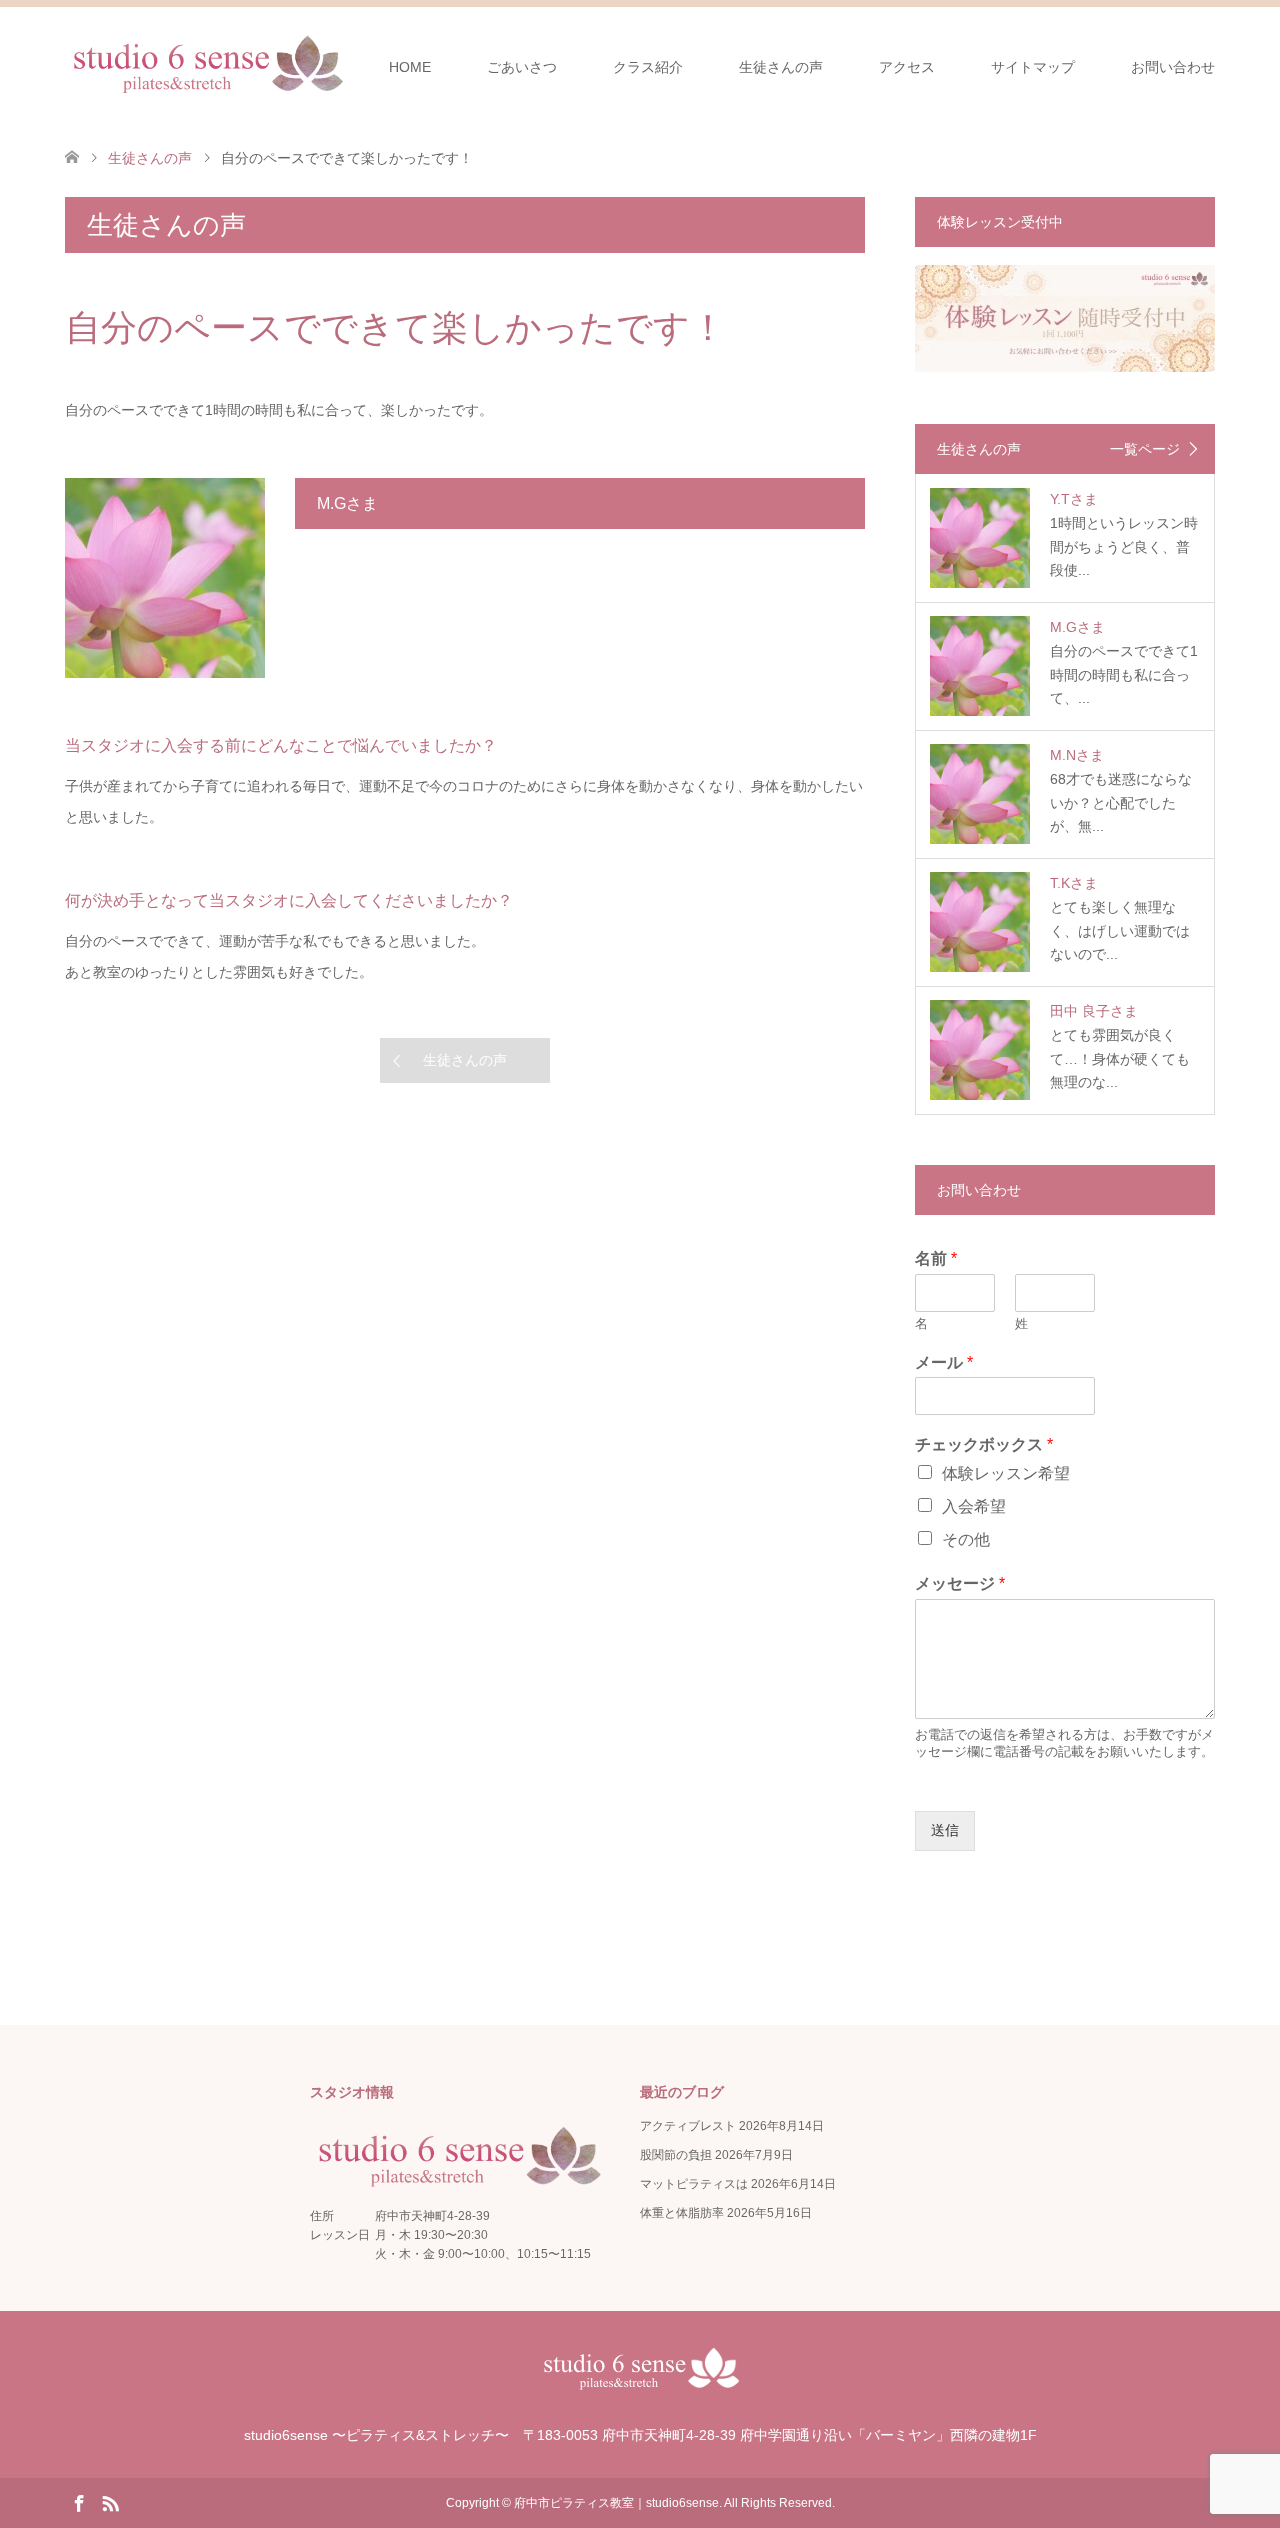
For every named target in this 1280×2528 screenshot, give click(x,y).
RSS (110, 2502)
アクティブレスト (688, 2126)
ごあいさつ (522, 67)
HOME (410, 67)
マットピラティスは (694, 2184)
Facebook (79, 2502)
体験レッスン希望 (1006, 1473)
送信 (945, 1830)
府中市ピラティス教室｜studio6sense (616, 2503)
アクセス (907, 67)
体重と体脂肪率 (682, 2213)
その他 (966, 1539)
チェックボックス (984, 1444)
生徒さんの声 (781, 67)
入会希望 (974, 1506)
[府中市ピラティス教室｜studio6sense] (206, 66)
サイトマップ (1033, 67)
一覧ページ (1145, 449)
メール (944, 1362)
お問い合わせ (1173, 67)
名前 (936, 1258)
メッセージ (960, 1583)
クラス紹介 (648, 67)
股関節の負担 (676, 2155)
